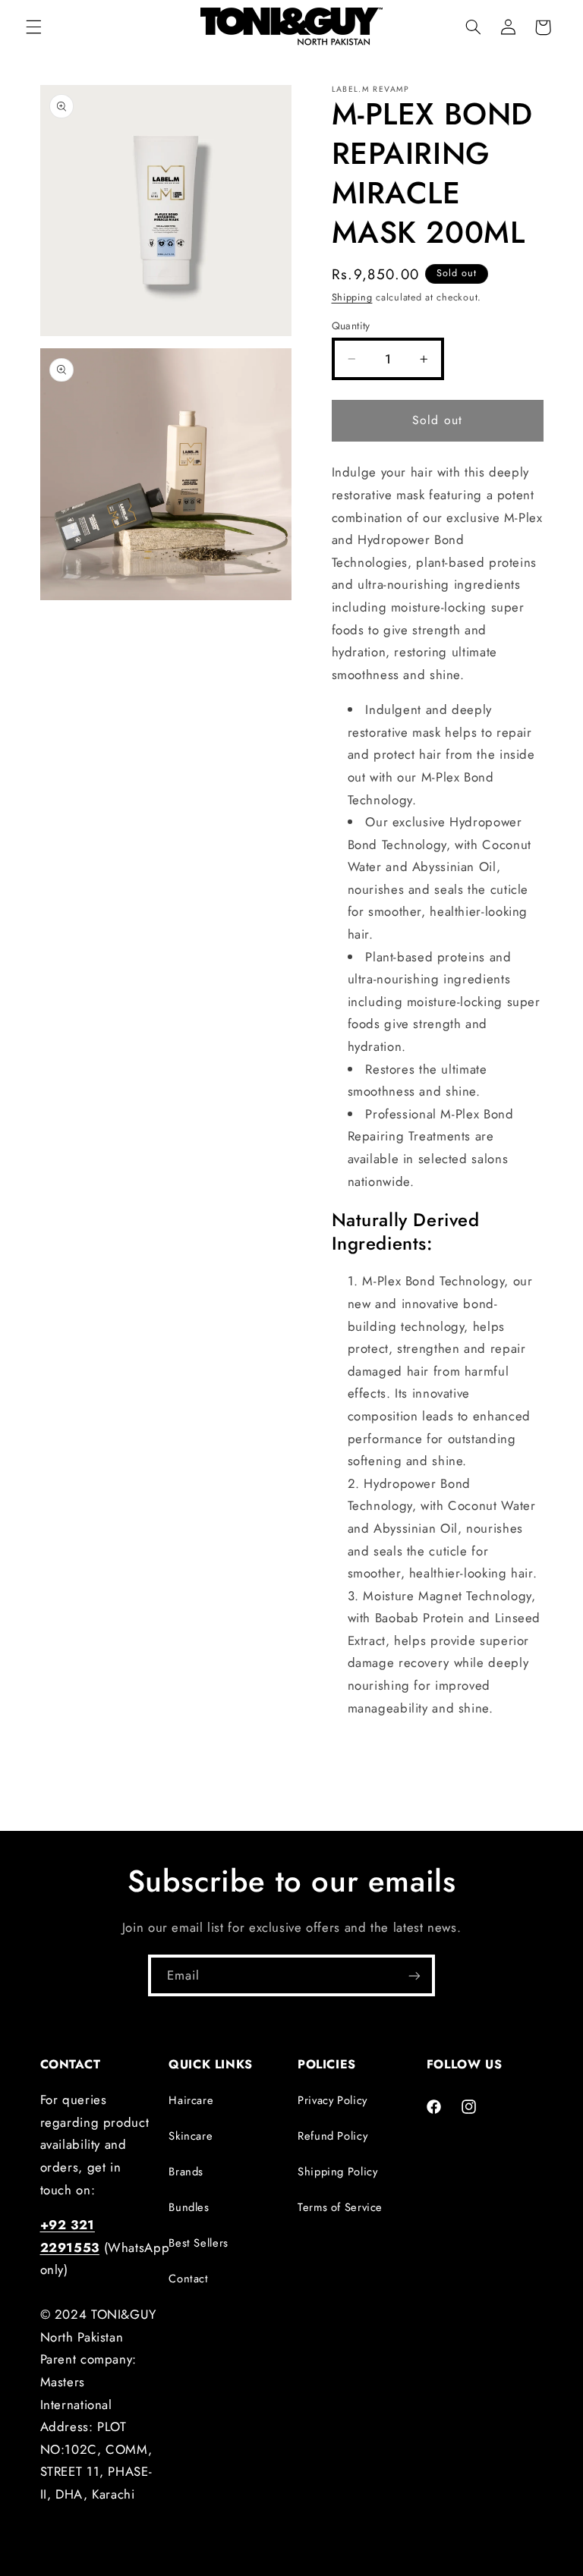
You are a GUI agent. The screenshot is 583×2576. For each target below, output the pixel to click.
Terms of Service (340, 2207)
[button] (33, 27)
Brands (186, 2172)
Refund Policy (332, 2136)
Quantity (351, 326)
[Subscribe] (414, 1975)
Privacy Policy (332, 2100)
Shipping (352, 297)
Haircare (191, 2100)
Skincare (191, 2136)
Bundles (189, 2207)
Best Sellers (199, 2243)
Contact (188, 2279)
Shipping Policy (337, 2172)
